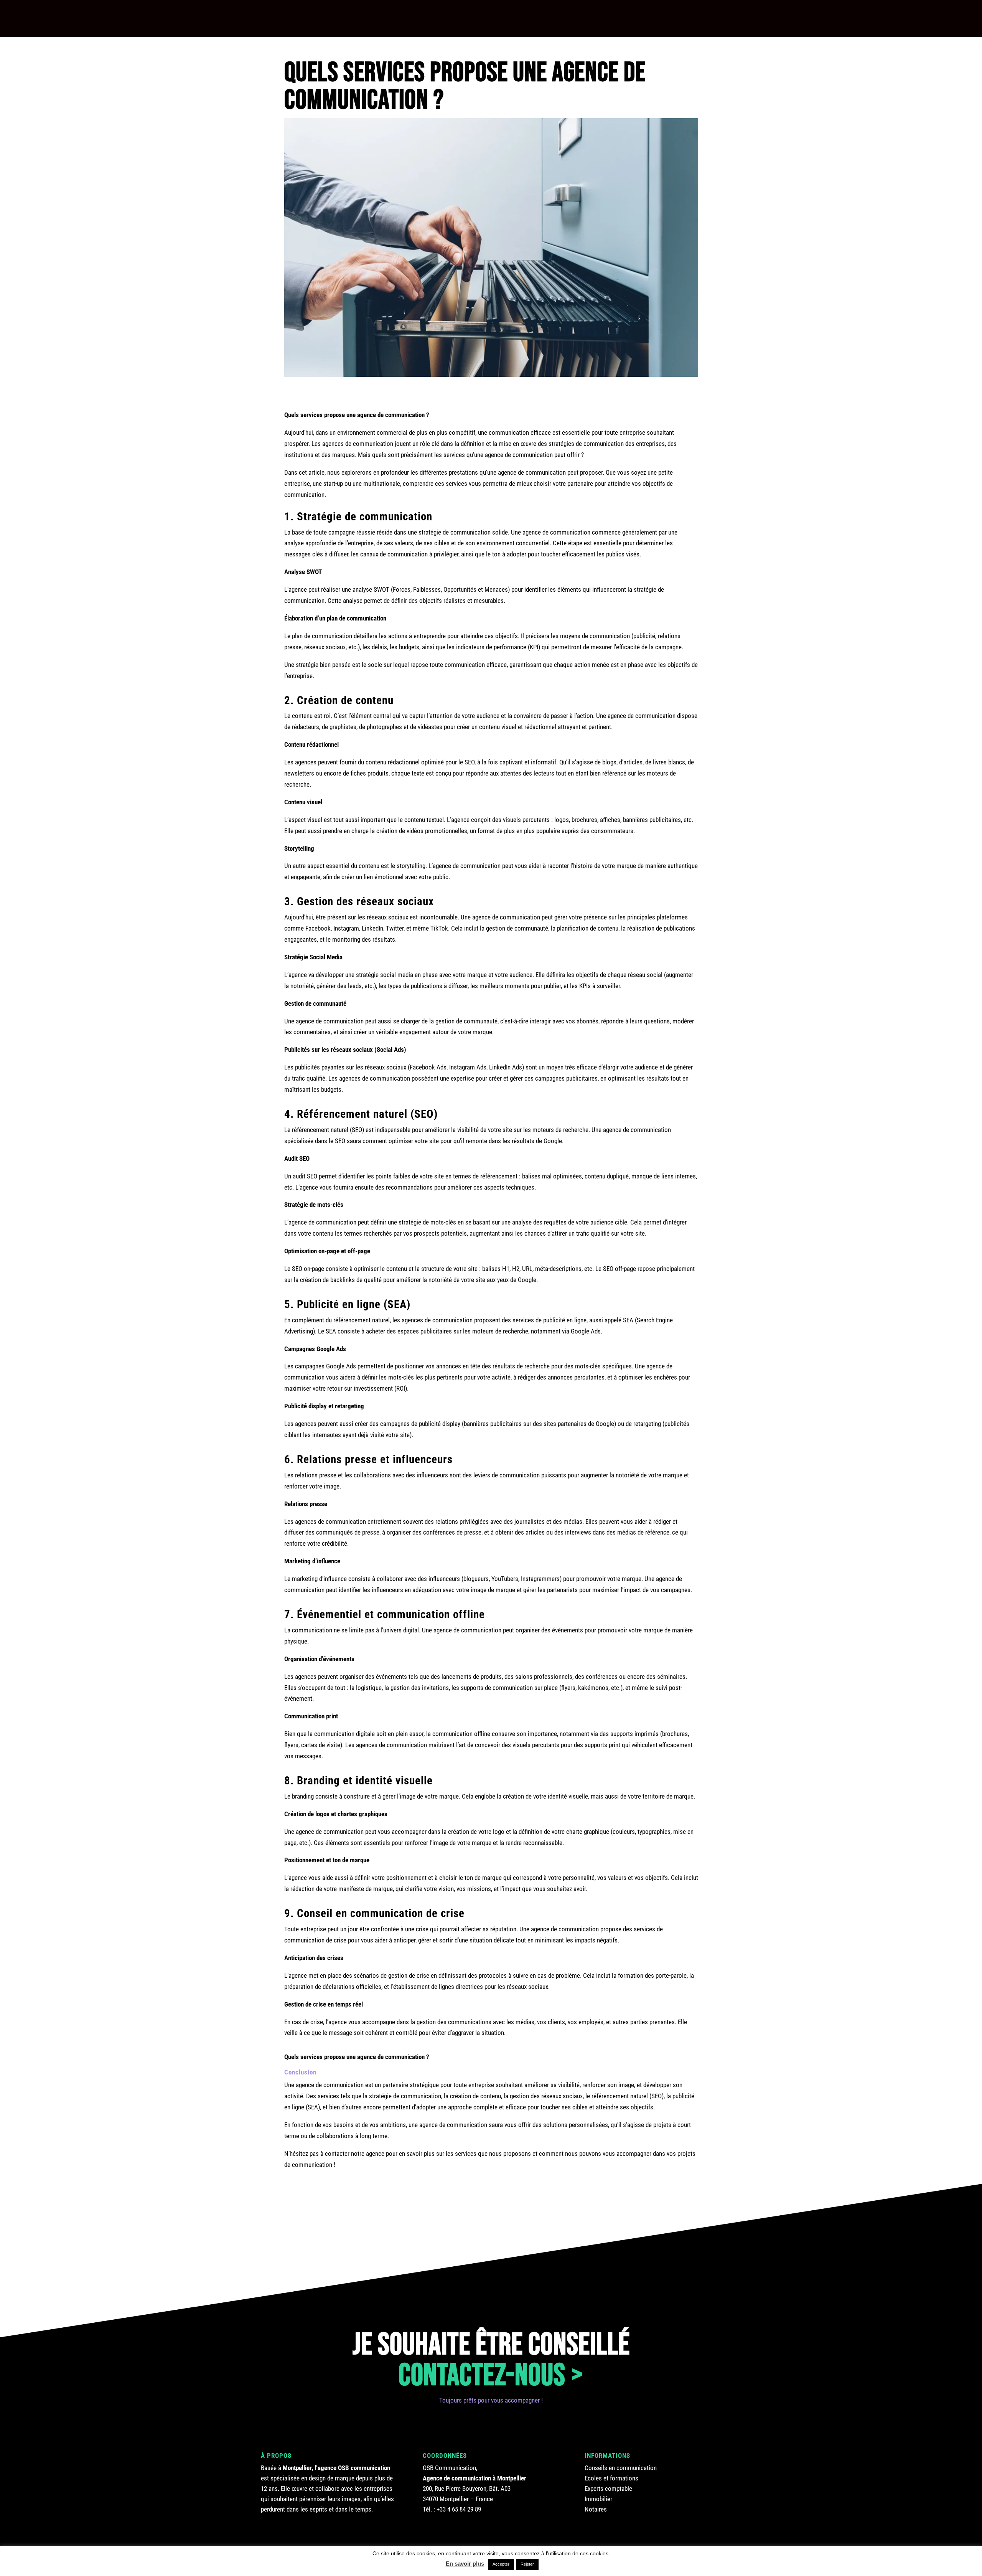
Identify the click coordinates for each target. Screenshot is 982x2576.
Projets (255, 17)
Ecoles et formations (611, 2478)
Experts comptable (608, 2489)
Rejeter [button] (527, 2564)
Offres (600, 17)
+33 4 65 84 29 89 (459, 2509)
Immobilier (598, 2499)
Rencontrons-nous (878, 18)
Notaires (596, 2509)
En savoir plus (465, 2564)
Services (480, 17)
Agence (367, 17)
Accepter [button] (501, 2564)
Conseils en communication (621, 2468)
